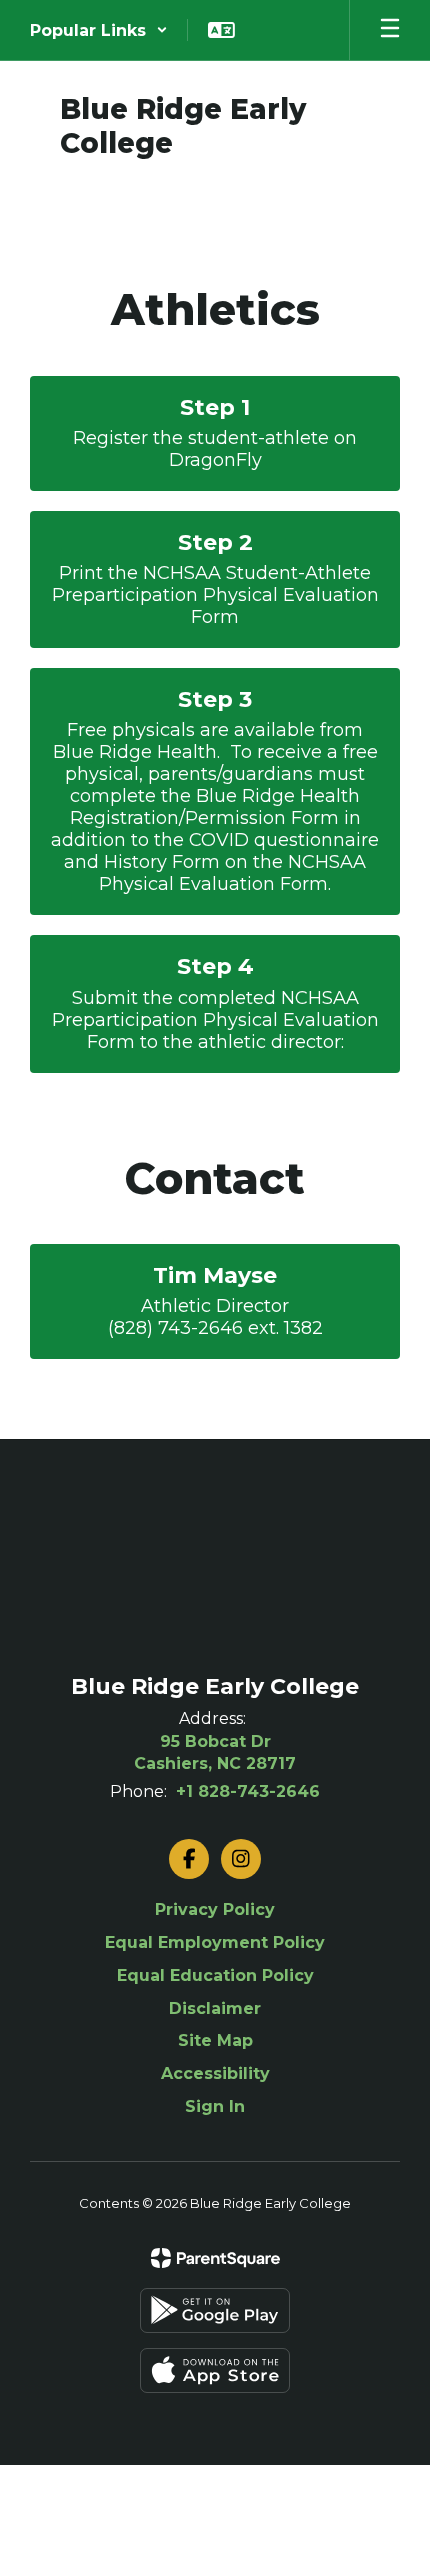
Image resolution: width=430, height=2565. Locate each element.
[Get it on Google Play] (215, 2310)
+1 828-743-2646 (248, 1791)
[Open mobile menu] (390, 30)
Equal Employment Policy (215, 1942)
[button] (99, 30)
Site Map (215, 2040)
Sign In (215, 2106)
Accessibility (215, 2073)
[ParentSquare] (215, 2258)
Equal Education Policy (215, 1975)
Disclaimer (215, 2008)
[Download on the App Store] (215, 2370)
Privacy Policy (215, 1909)
